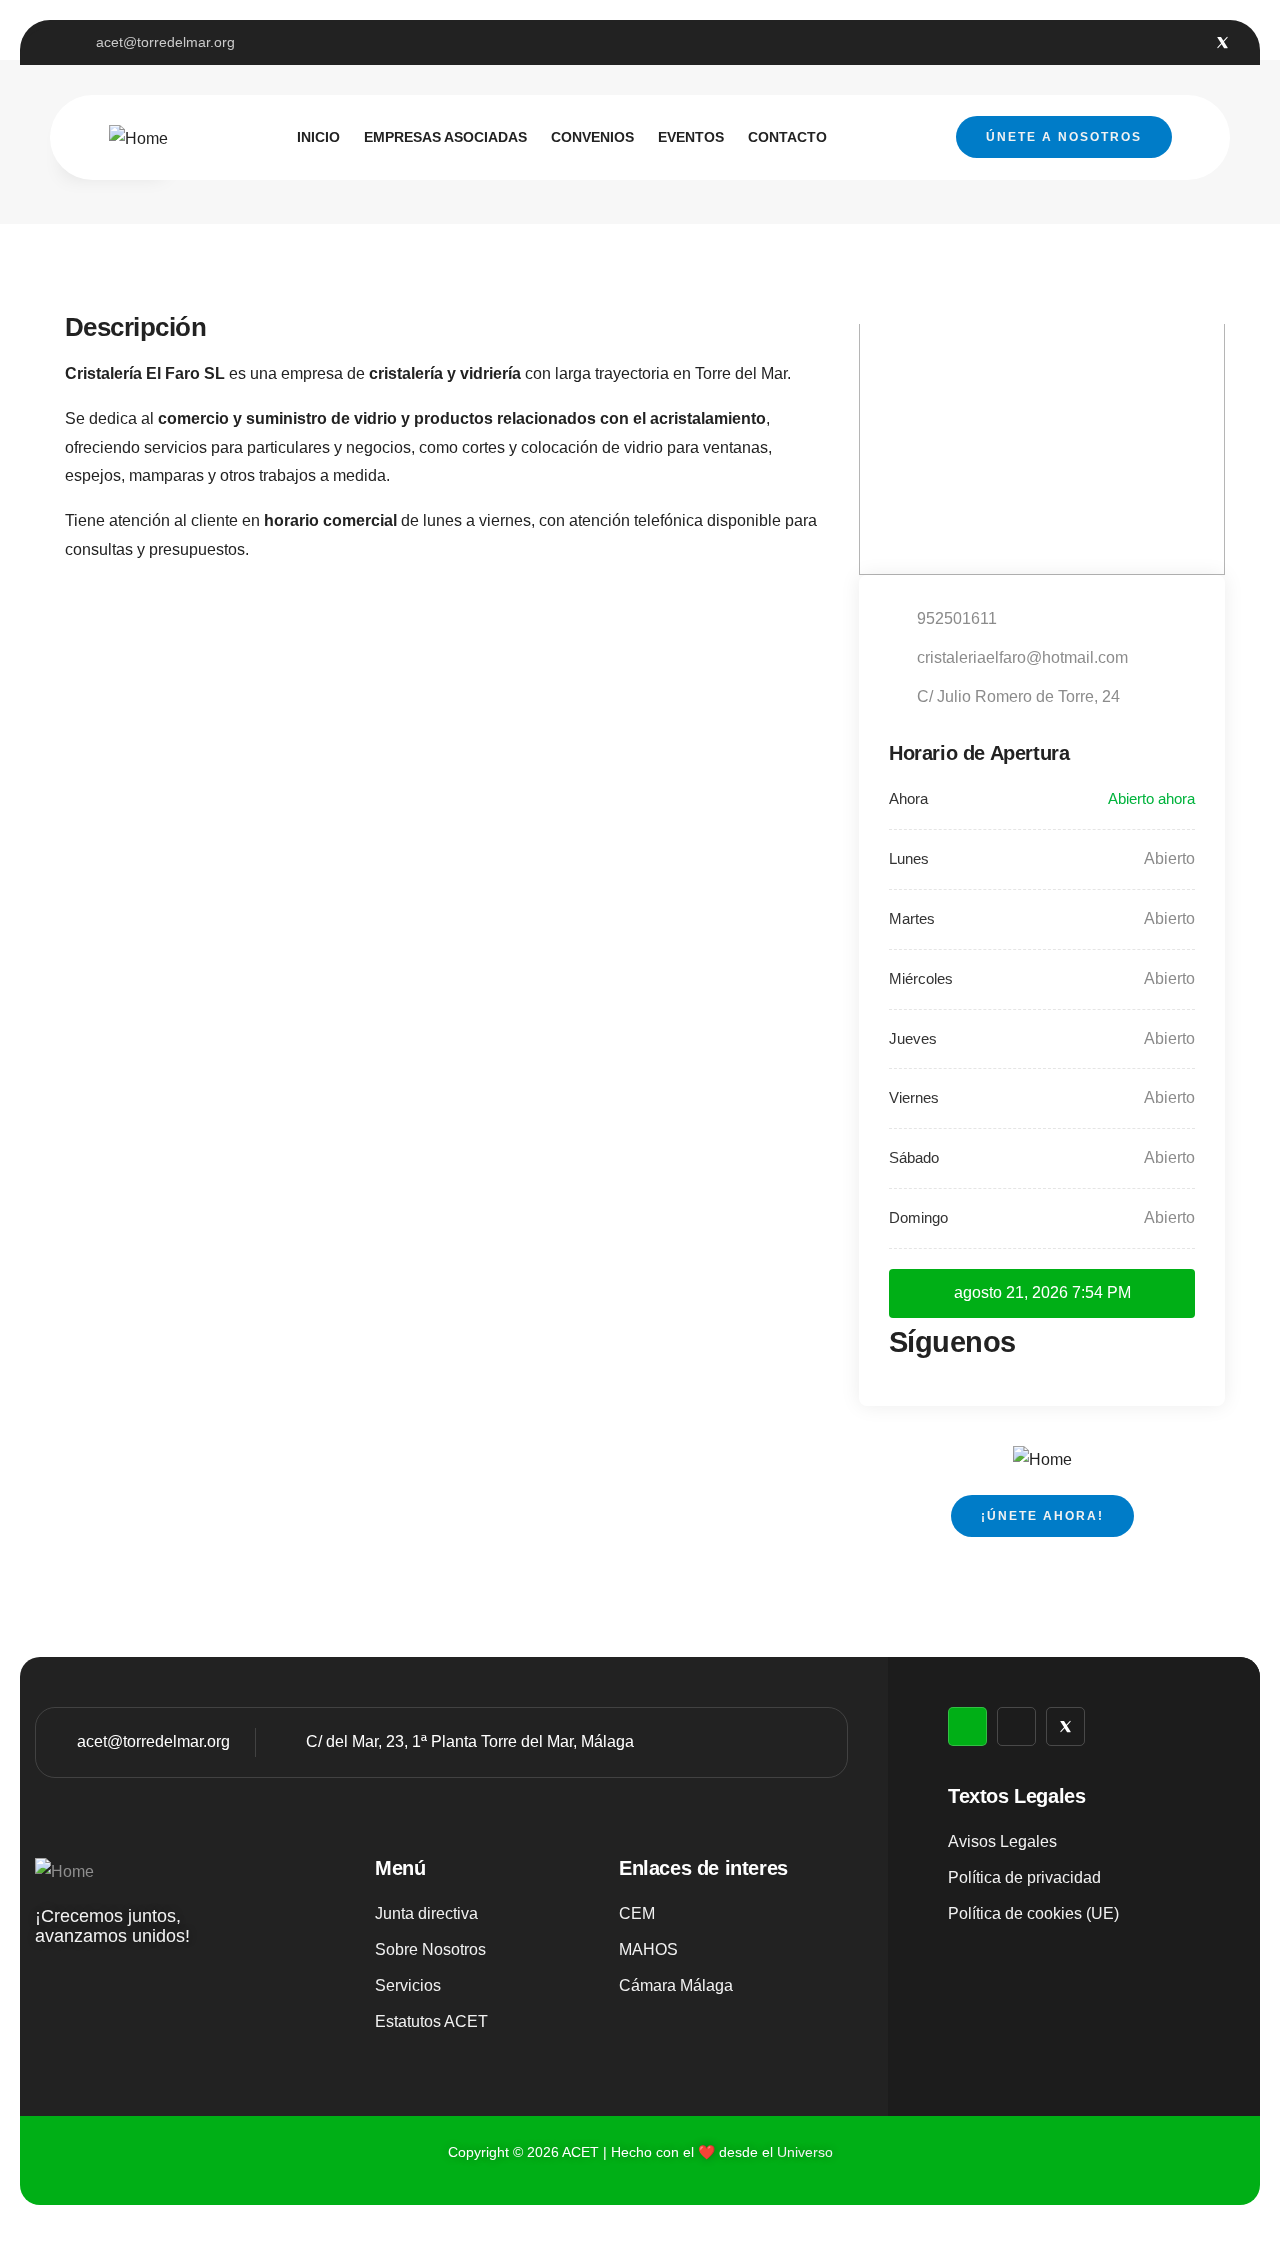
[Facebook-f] (1189, 42)
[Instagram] (1156, 42)
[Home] (138, 139)
